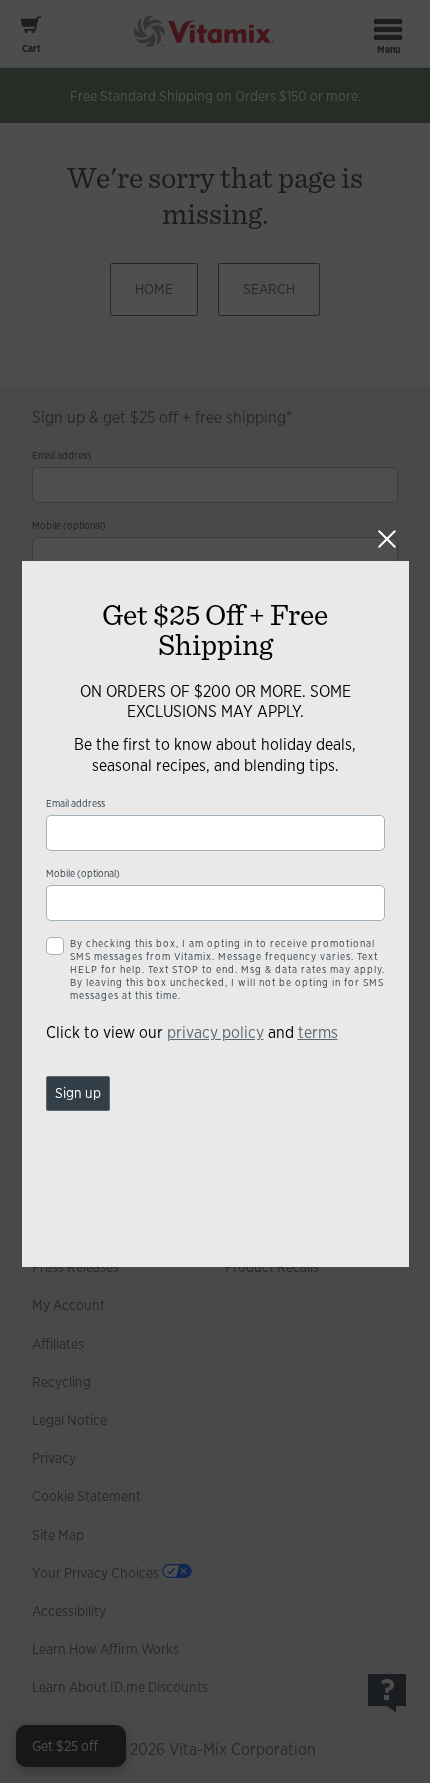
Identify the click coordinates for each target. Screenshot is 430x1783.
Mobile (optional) (83, 873)
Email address (75, 803)
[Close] (387, 539)
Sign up (78, 1093)
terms (318, 1032)
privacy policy (215, 1032)
